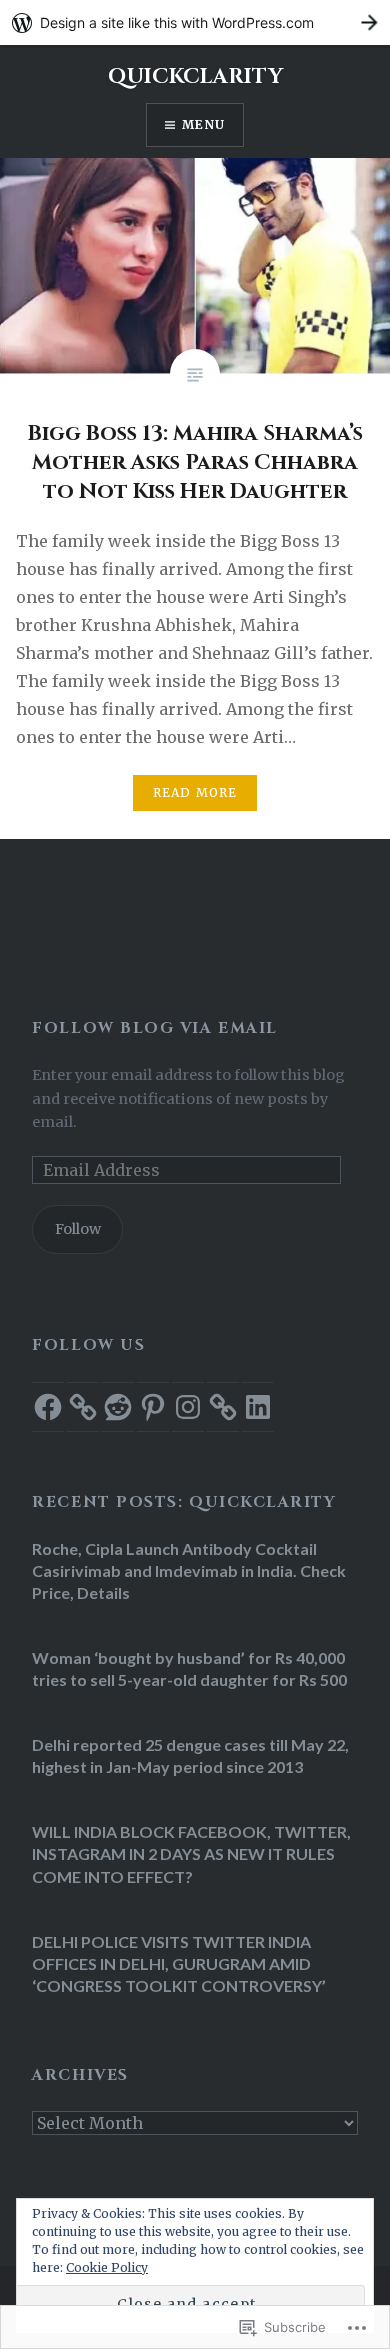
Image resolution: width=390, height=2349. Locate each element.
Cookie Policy (107, 2267)
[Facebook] (48, 1407)
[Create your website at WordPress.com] (195, 22)
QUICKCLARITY (195, 77)
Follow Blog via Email (154, 1028)
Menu (203, 124)
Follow (78, 1229)
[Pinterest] (153, 1407)
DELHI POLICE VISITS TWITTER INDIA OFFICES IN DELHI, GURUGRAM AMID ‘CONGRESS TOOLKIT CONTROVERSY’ (179, 1963)
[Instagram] (188, 1407)
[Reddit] (118, 1407)
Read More (195, 792)
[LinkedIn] (258, 1407)
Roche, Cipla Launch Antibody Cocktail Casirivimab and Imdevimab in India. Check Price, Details (189, 1570)
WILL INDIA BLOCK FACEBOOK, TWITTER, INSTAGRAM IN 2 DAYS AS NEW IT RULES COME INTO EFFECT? (191, 1853)
